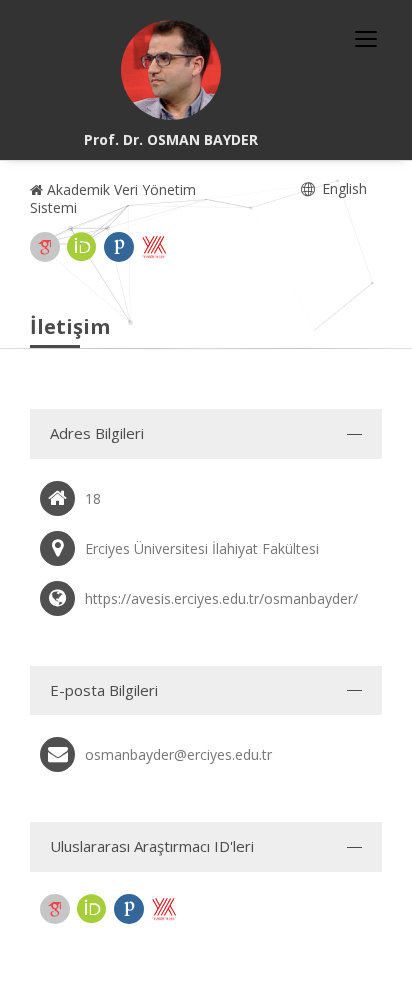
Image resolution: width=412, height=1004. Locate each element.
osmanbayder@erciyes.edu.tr (178, 754)
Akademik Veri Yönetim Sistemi (113, 198)
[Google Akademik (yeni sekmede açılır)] (45, 247)
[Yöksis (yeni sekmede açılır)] (154, 247)
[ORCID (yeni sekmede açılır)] (82, 247)
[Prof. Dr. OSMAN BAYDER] (171, 70)
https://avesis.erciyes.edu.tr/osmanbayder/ (221, 598)
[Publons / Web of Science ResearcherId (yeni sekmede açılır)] (119, 247)
